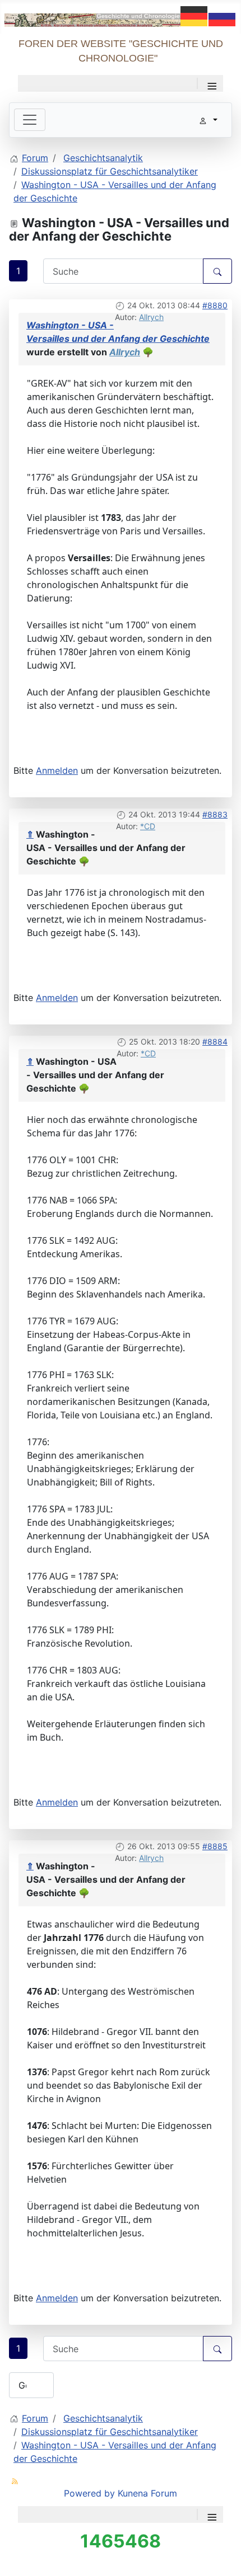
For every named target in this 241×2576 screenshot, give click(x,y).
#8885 (215, 1846)
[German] (194, 15)
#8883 (215, 814)
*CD (148, 826)
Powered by (89, 2493)
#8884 (215, 1042)
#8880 (215, 305)
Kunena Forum (147, 2493)
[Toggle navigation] (30, 120)
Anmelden (57, 770)
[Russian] (223, 15)
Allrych (151, 317)
